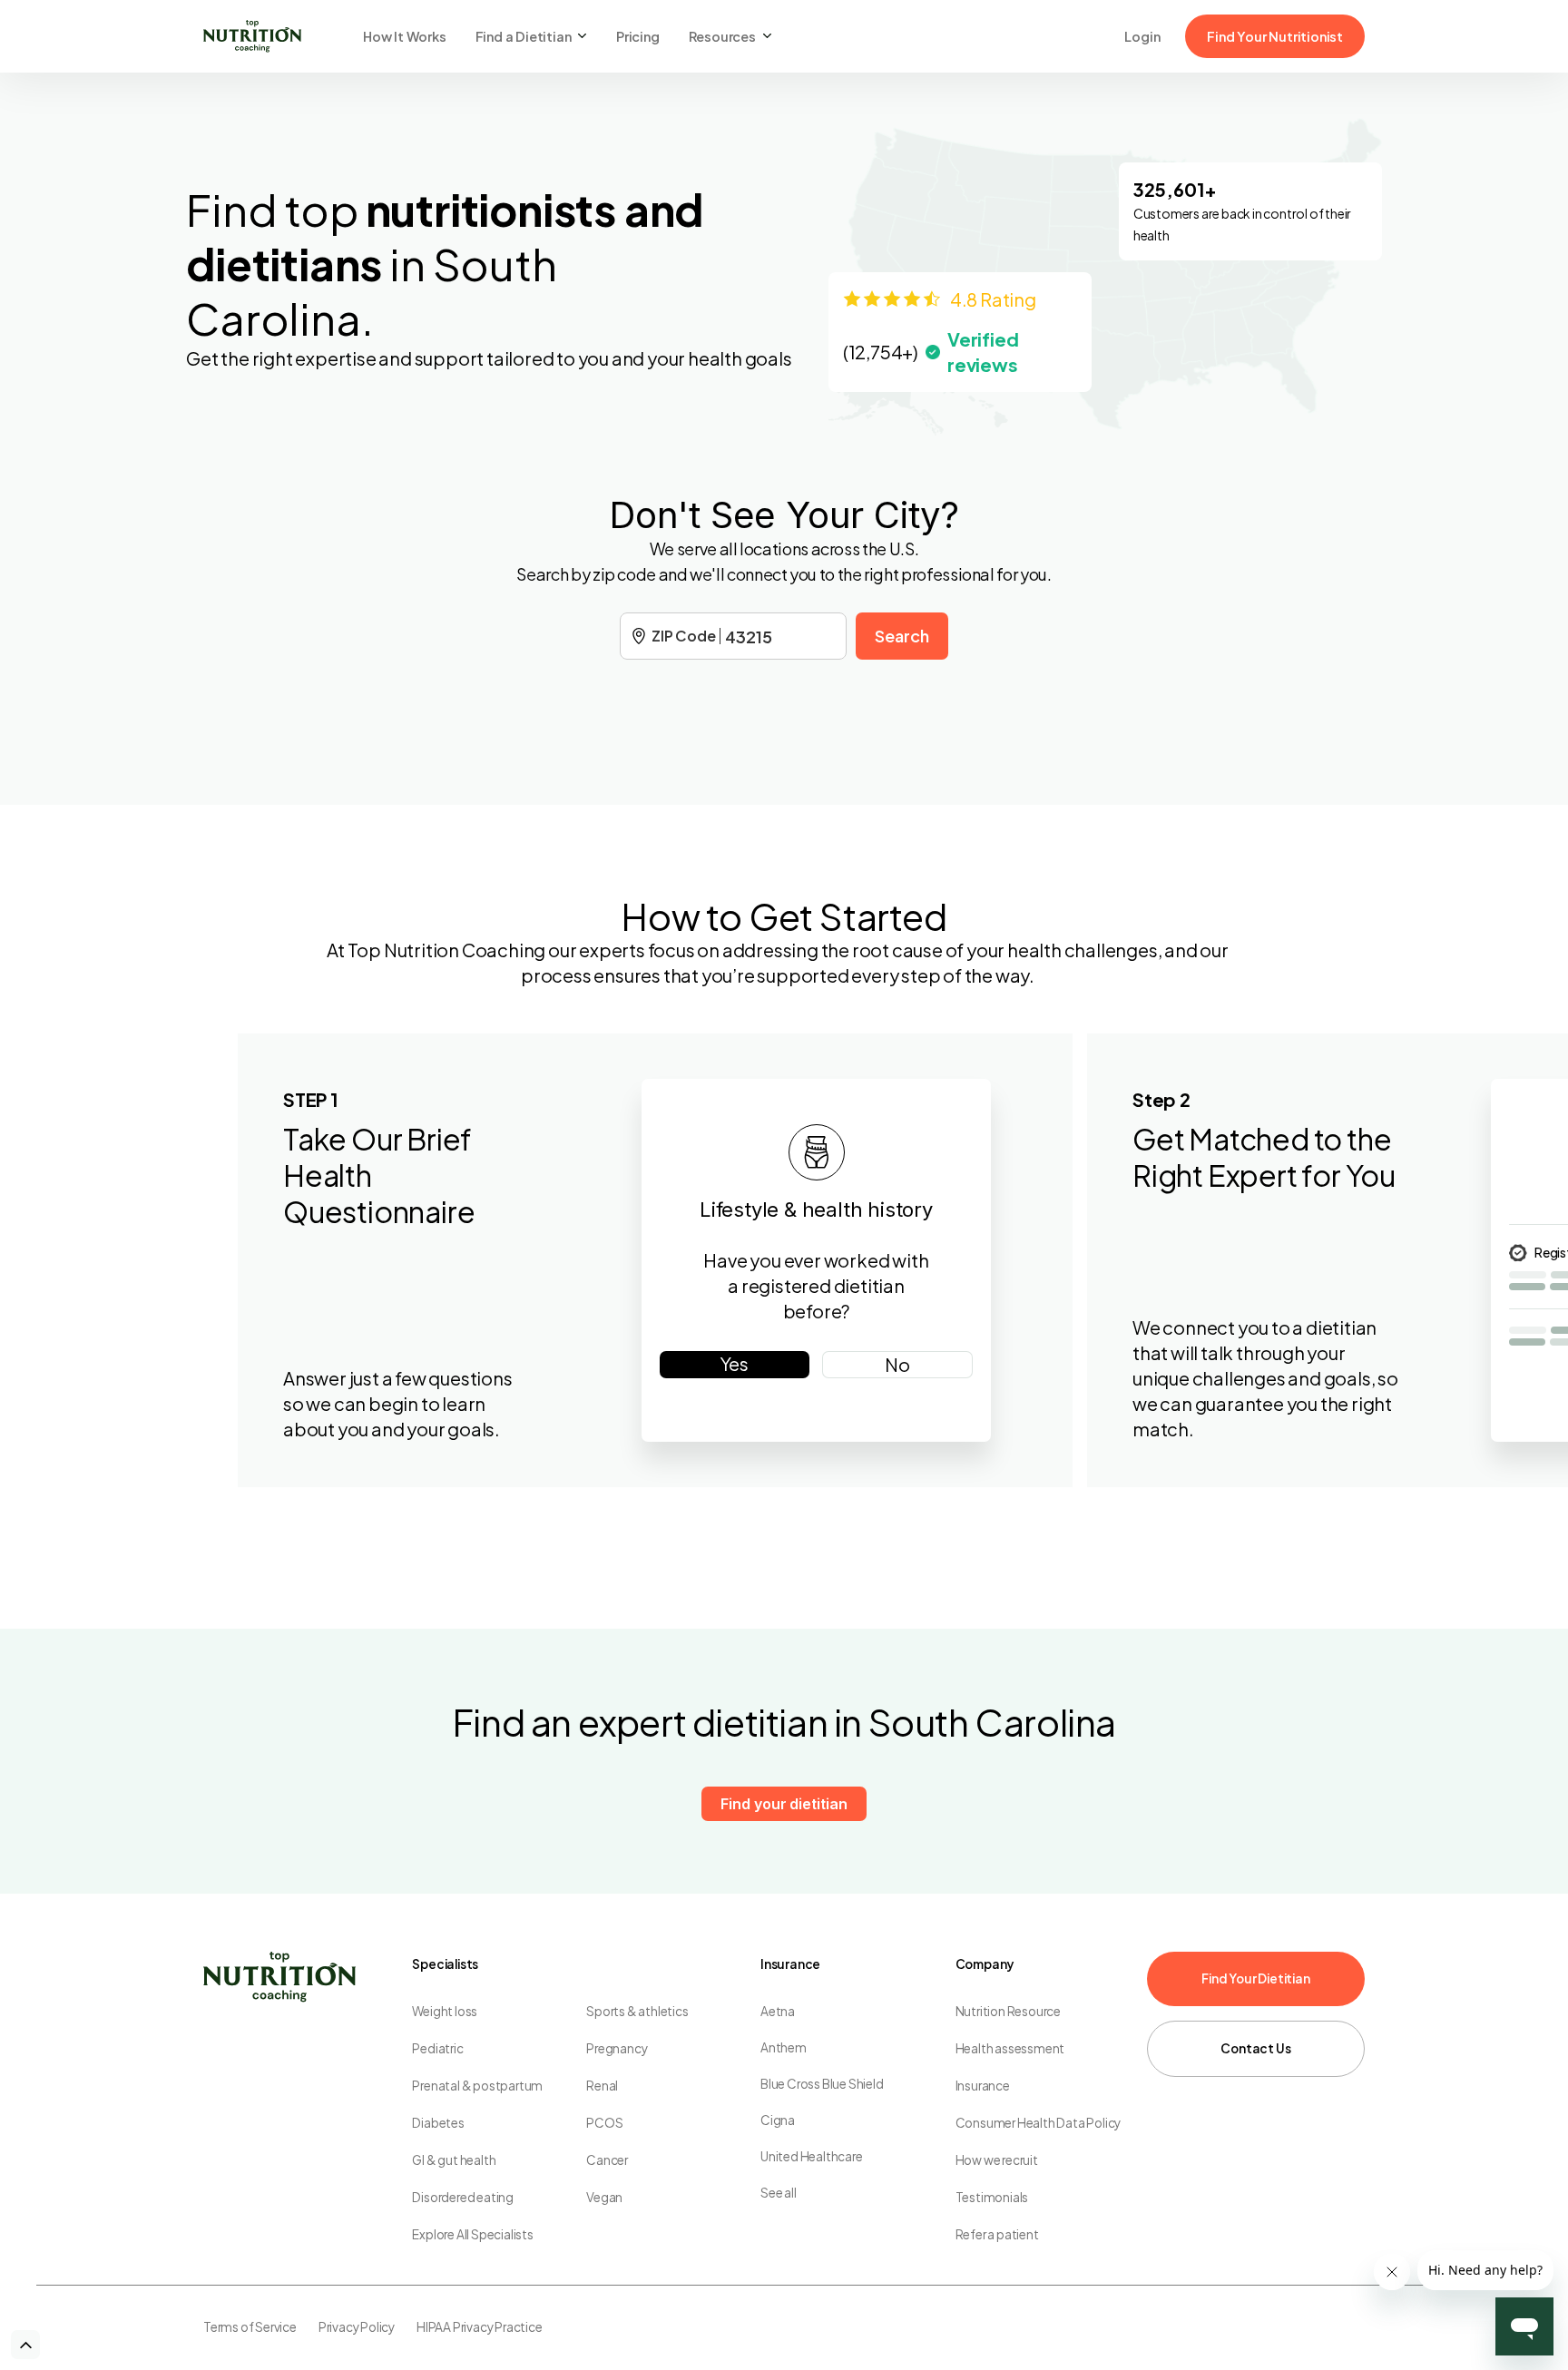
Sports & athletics (637, 2011)
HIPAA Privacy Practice (480, 2327)
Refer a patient (997, 2234)
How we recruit (997, 2160)
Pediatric (437, 2048)
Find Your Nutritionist (1275, 36)
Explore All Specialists (472, 2234)
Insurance (983, 2086)
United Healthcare (812, 2156)
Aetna (778, 2011)
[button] (531, 36)
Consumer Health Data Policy (1039, 2123)
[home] (252, 36)
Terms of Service (250, 2327)
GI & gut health (454, 2160)
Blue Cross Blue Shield (822, 2084)
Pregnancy (617, 2048)
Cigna (778, 2120)
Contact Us (1255, 2048)
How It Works (405, 36)
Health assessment (1010, 2048)
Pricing (638, 36)
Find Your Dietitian (1255, 1978)
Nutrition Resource (1008, 2011)
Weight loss (445, 2011)
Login (1142, 36)
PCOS (604, 2123)
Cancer (607, 2160)
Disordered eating (463, 2197)
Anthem (784, 2047)
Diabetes (438, 2123)
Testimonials (992, 2197)
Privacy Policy (357, 2327)
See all (779, 2193)
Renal (602, 2086)
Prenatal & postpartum (477, 2086)
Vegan (604, 2197)
